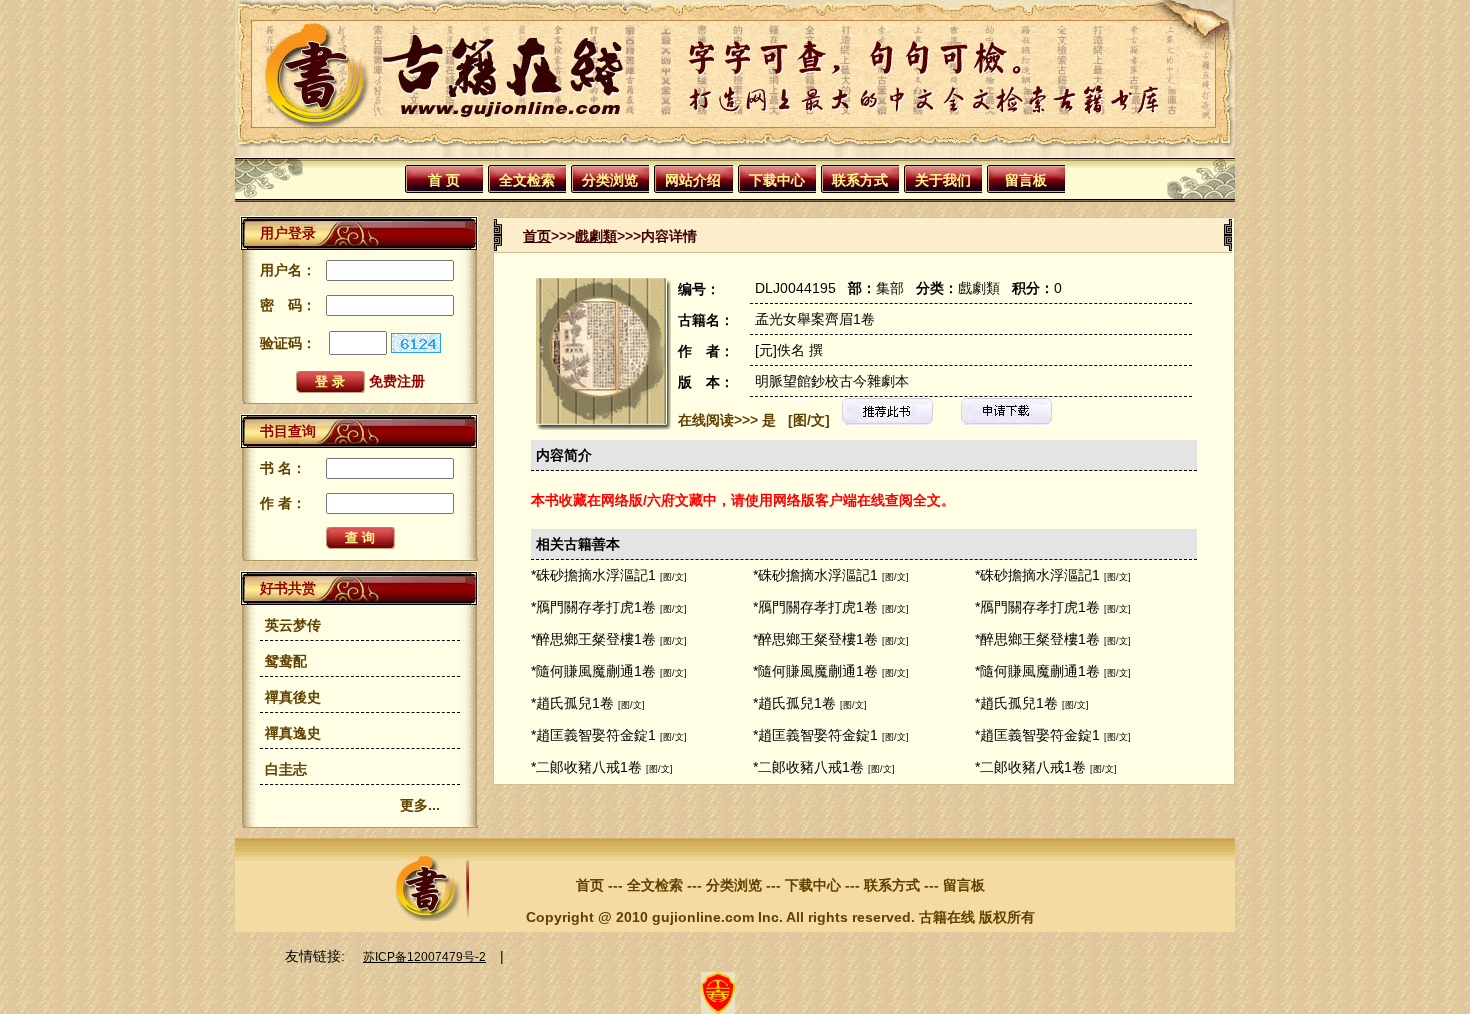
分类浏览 (610, 180)
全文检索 (527, 180)
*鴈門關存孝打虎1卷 (593, 607)
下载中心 (777, 180)
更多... (420, 805)
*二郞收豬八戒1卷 (586, 767)
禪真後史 (293, 697)
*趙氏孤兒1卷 (572, 703)
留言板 (1026, 180)
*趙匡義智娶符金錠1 (593, 735)
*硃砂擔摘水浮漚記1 (593, 575)
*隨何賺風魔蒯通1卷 (593, 671)
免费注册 (397, 381)
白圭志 (286, 769)
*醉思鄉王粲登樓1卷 (593, 639)
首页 (537, 236)
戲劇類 (596, 236)
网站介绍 (693, 180)
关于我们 (943, 180)
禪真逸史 (293, 733)
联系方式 (860, 180)
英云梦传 (293, 625)
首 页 (444, 180)
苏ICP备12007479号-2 (424, 957)
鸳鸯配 (286, 661)
